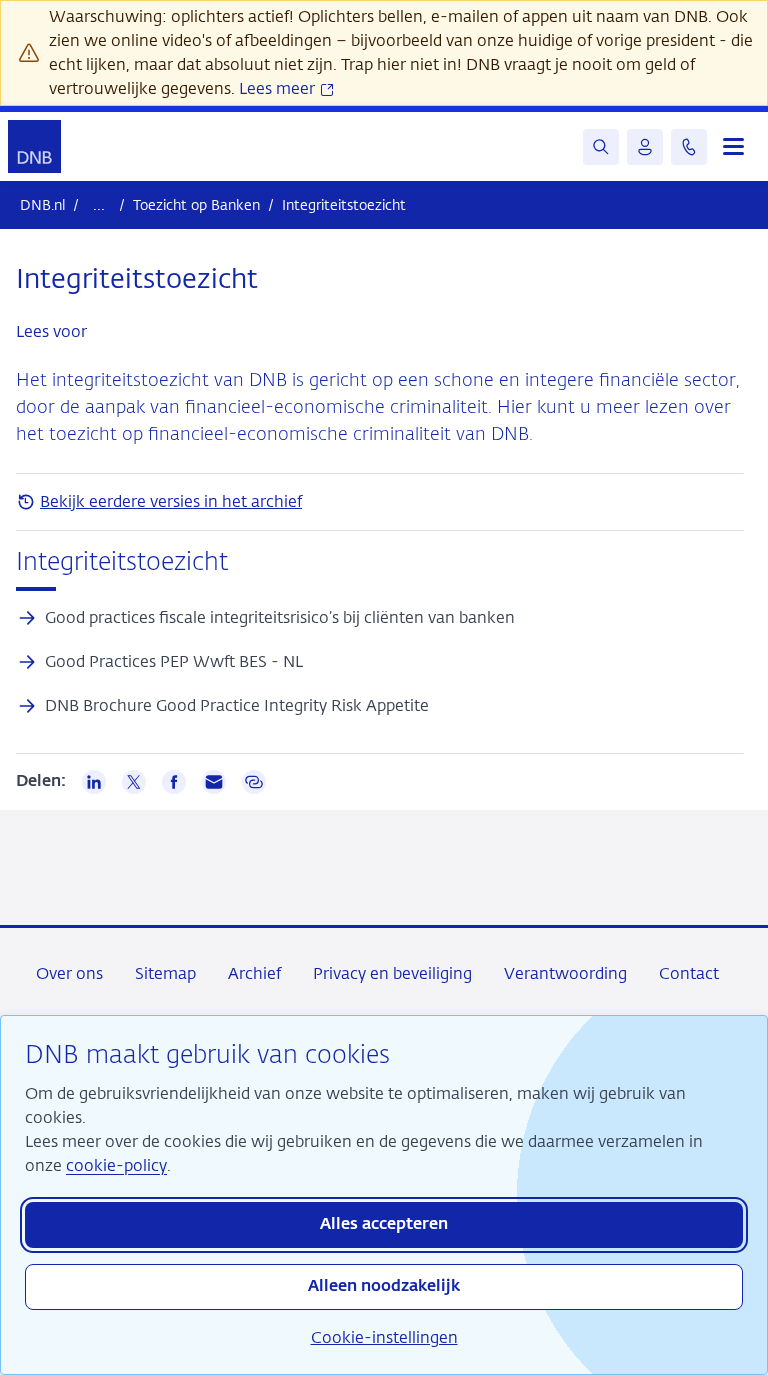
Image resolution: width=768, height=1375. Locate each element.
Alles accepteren (384, 1225)
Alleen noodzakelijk (384, 1287)
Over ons (69, 973)
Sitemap (165, 973)
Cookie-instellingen (384, 1337)
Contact (689, 973)
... (99, 204)
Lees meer (279, 88)
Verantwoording (565, 973)
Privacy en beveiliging (392, 973)
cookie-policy (116, 1165)
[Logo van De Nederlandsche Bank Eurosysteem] (34, 146)
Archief (254, 973)
